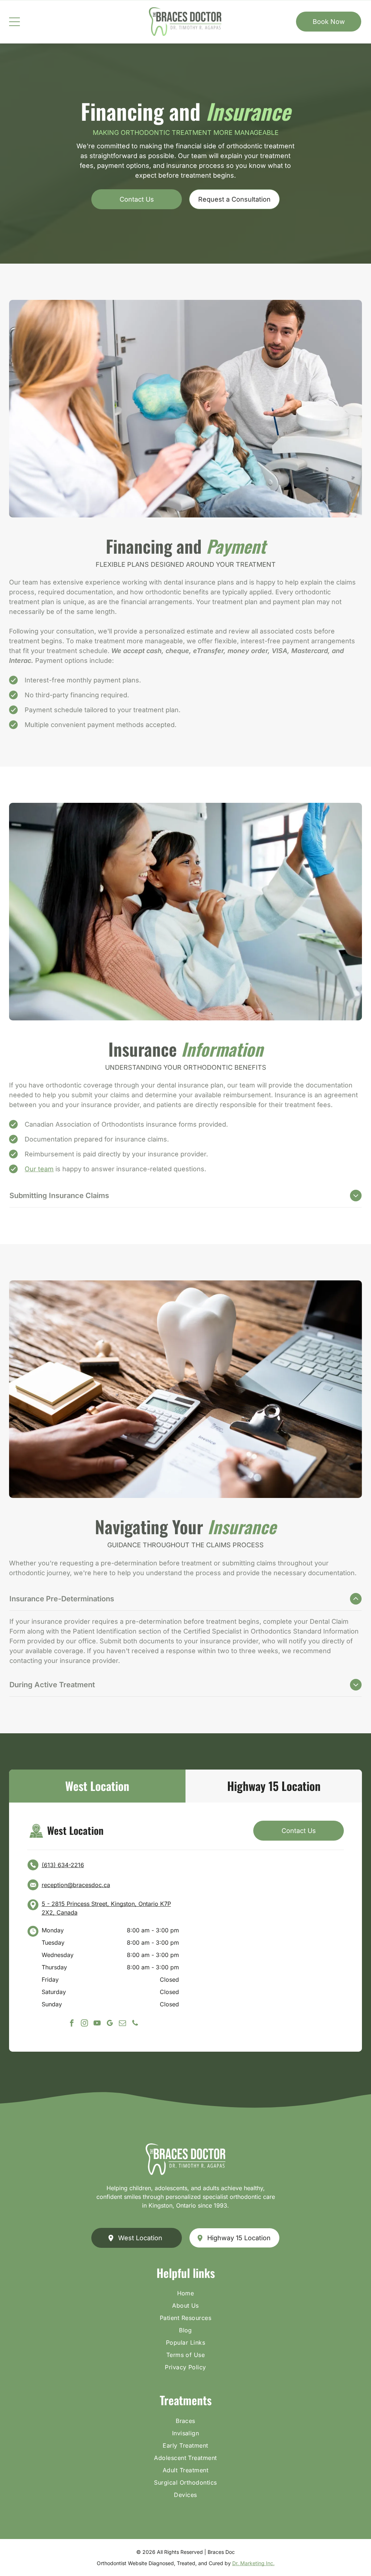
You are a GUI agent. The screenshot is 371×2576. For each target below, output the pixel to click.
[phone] (135, 2024)
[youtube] (97, 2024)
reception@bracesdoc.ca (76, 1885)
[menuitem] (185, 2295)
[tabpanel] (185, 1927)
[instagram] (84, 2024)
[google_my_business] (110, 2024)
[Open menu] (14, 22)
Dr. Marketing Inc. (253, 2563)
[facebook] (72, 2024)
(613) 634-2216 (63, 1865)
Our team (39, 1169)
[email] (122, 2024)
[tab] (97, 1786)
